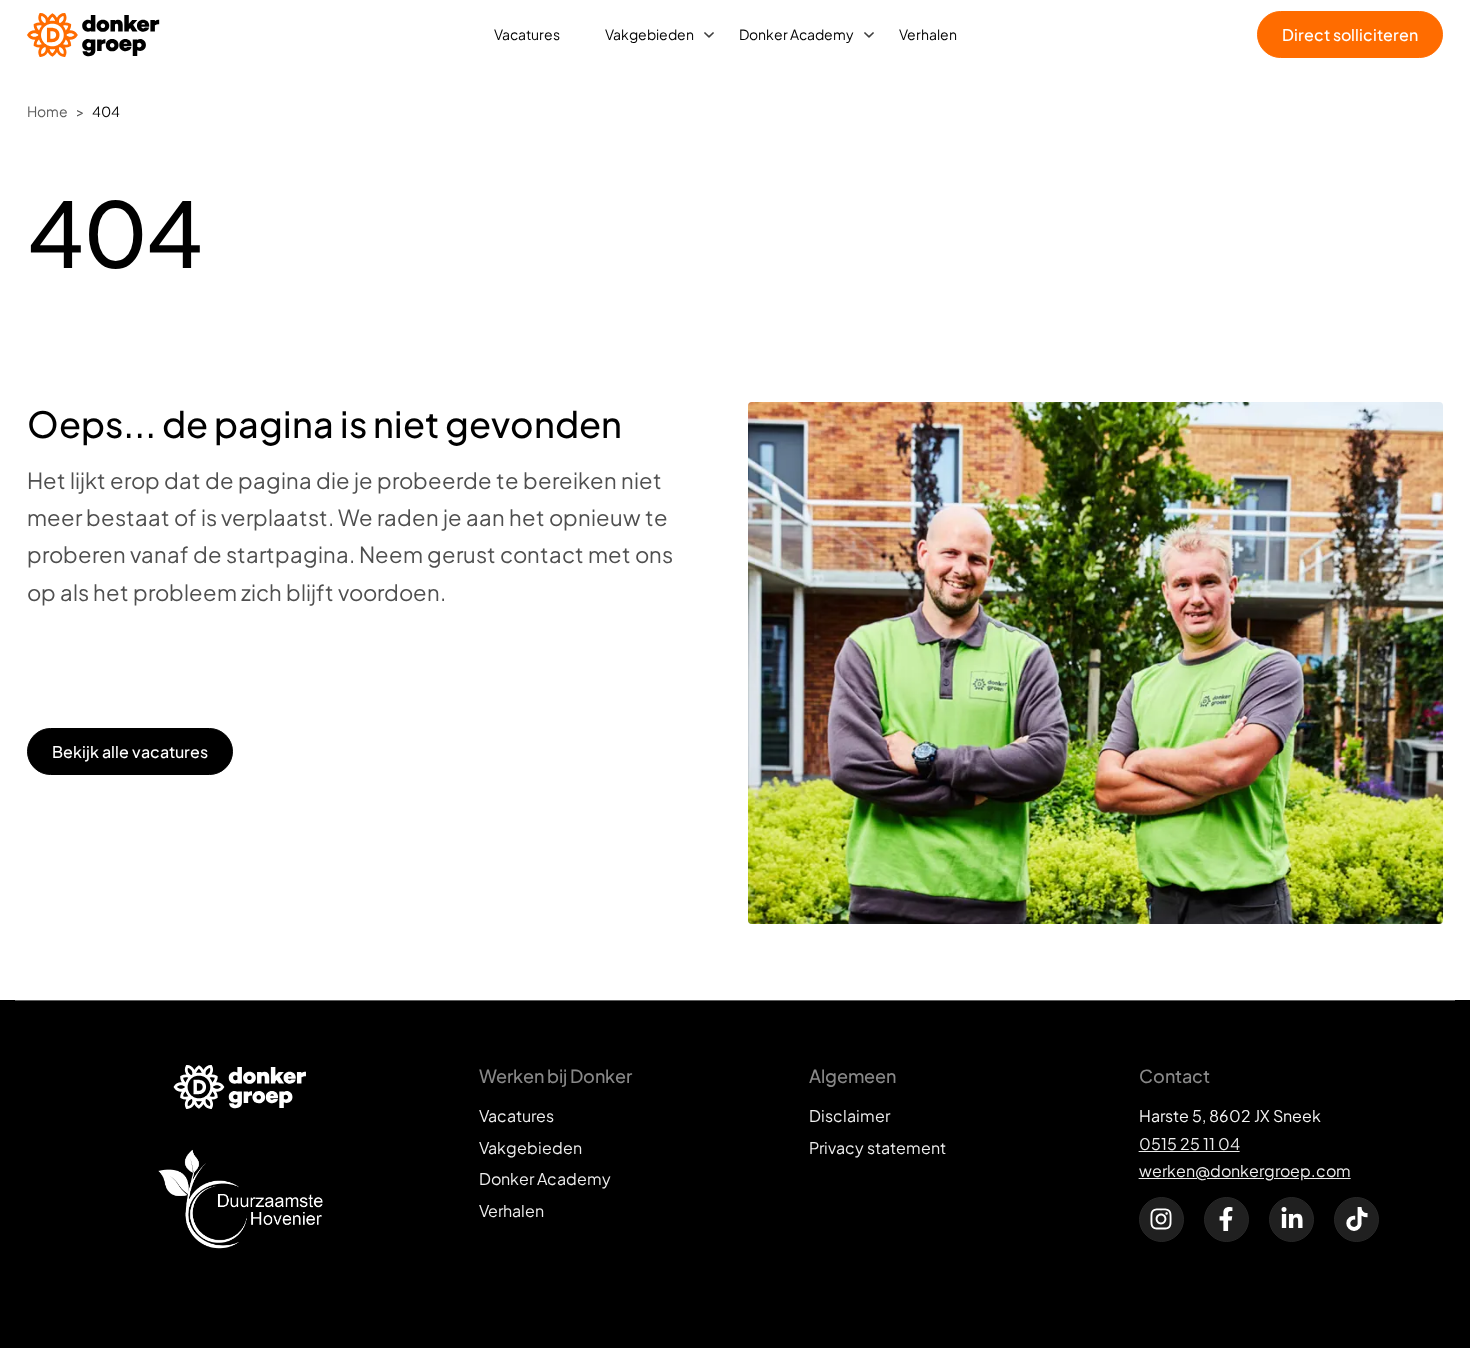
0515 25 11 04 (1189, 1143)
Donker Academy (796, 34)
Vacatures (527, 34)
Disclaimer (849, 1115)
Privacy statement (877, 1147)
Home (47, 111)
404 (106, 111)
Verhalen (928, 34)
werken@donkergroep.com (1245, 1170)
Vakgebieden (649, 34)
